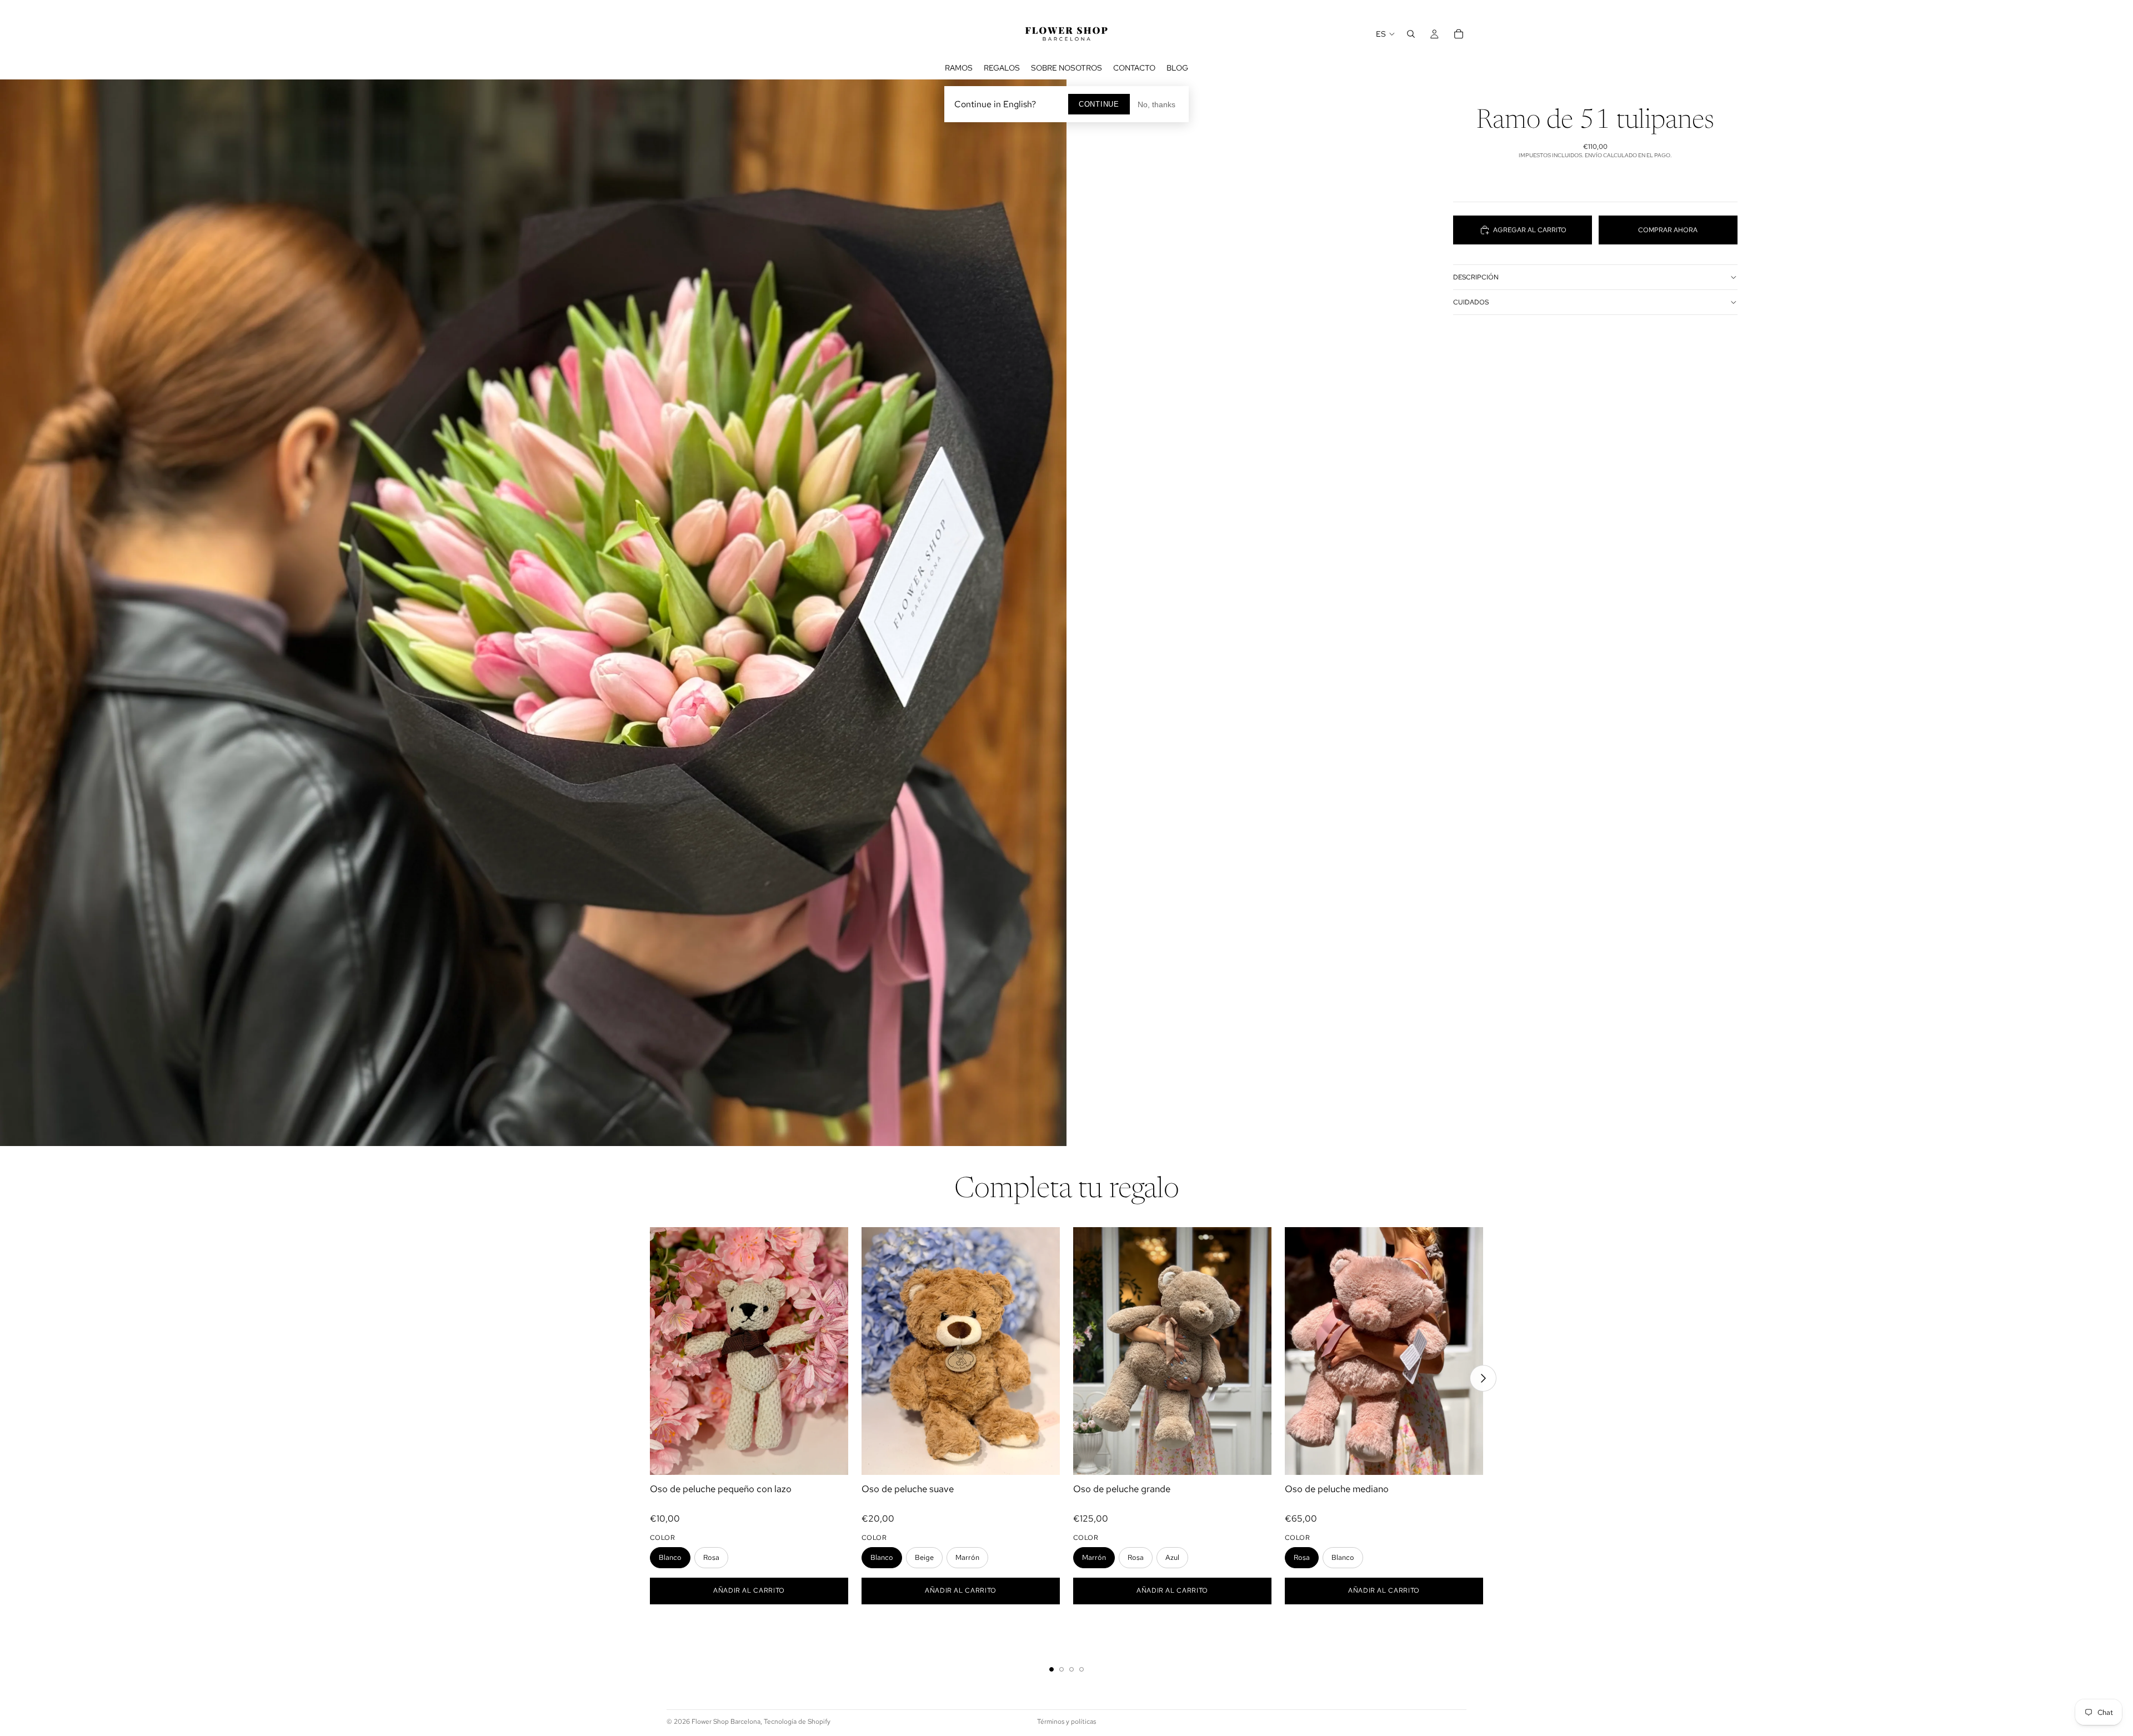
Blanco (670, 1557)
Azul (1172, 1557)
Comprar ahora (1668, 230)
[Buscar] (1411, 34)
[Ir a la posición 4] (1081, 1669)
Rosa (711, 1557)
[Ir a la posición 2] (1062, 1669)
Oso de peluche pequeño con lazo (721, 1489)
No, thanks (1156, 104)
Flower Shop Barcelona (726, 1722)
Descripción (1476, 277)
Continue (1099, 104)
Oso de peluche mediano (1337, 1489)
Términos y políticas (1066, 1722)
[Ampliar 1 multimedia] (533, 613)
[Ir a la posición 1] (1052, 1669)
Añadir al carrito (749, 1590)
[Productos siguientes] (1483, 1378)
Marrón (967, 1557)
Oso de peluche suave (908, 1489)
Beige (924, 1557)
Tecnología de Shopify (797, 1722)
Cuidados (1471, 302)
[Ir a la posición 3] (1071, 1669)
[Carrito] (1459, 34)
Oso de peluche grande (1122, 1489)
